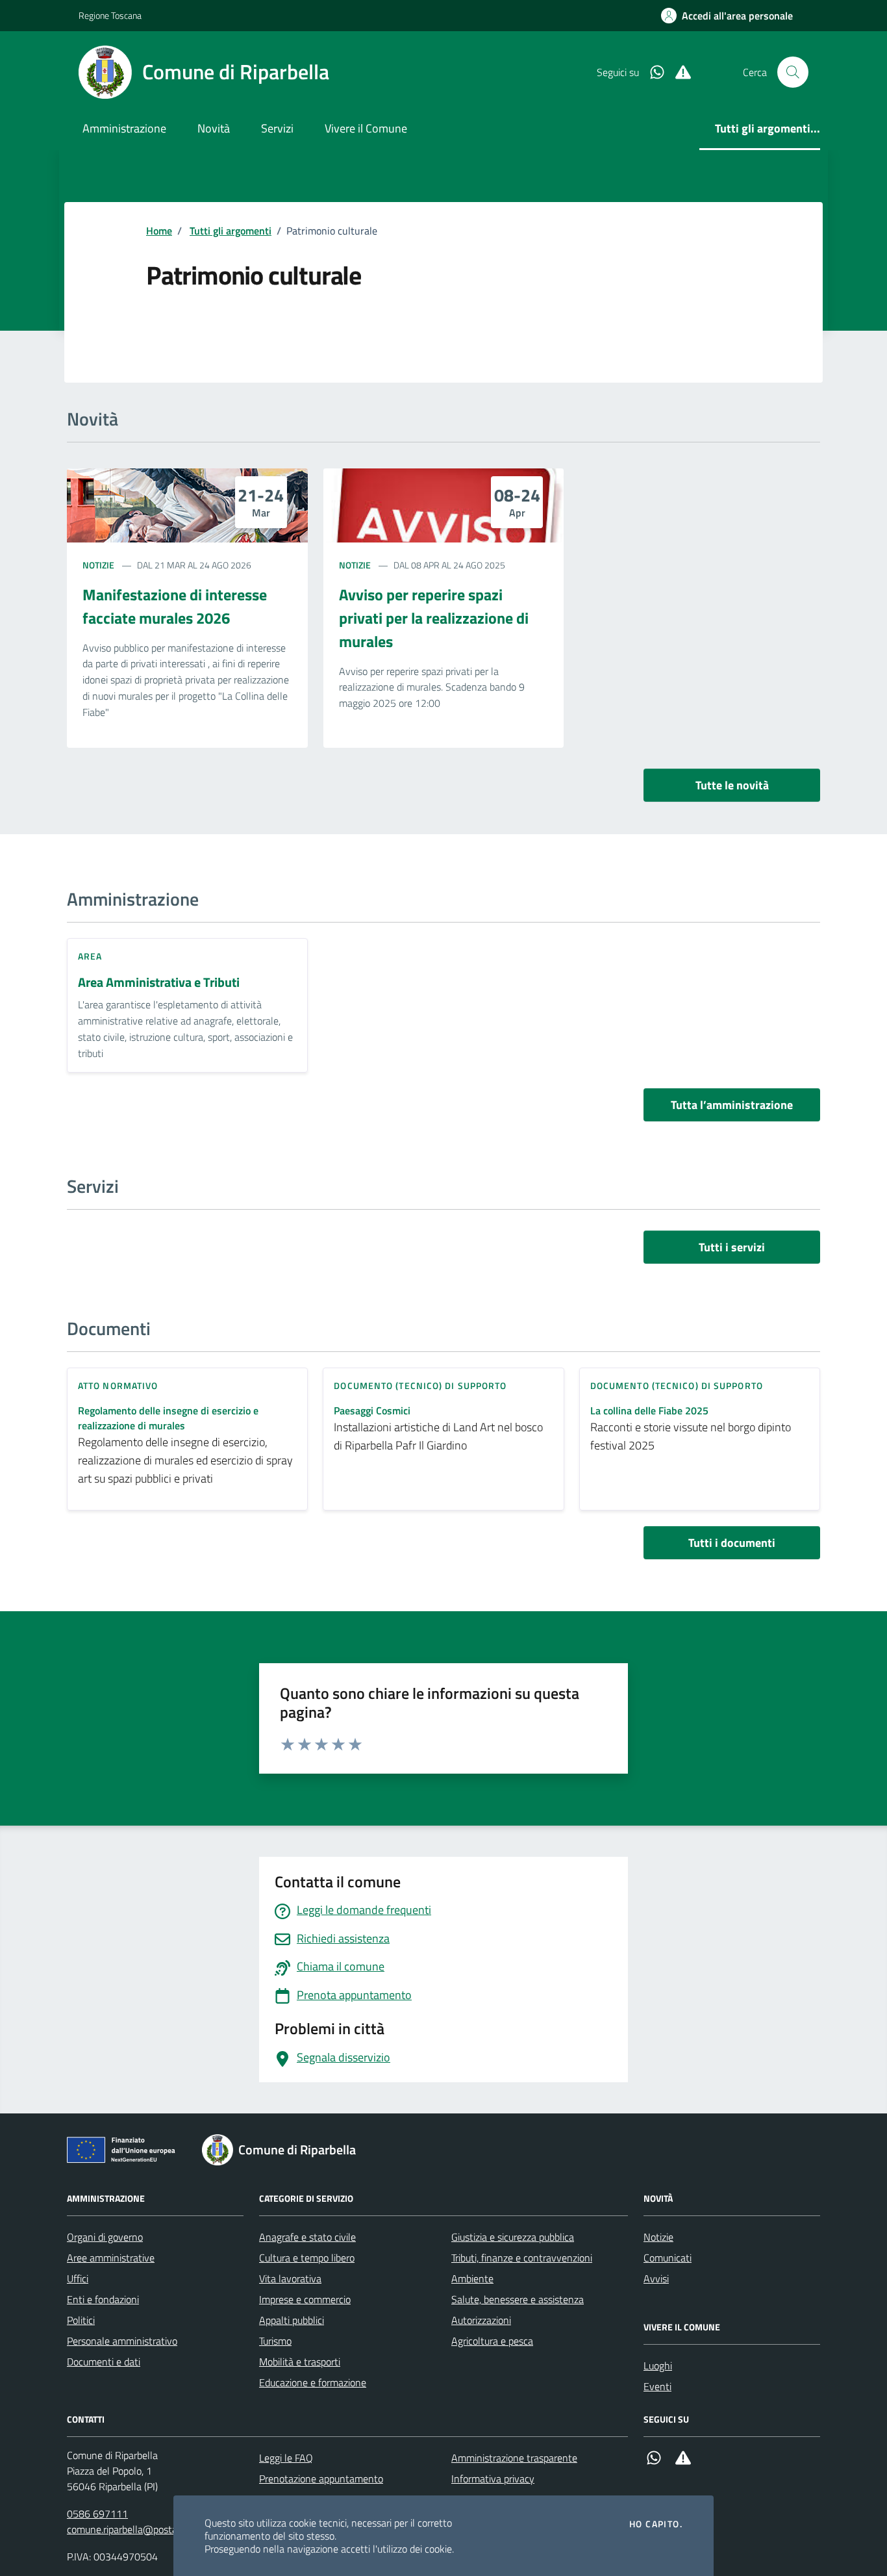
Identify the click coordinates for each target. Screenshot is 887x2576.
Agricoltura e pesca (492, 2341)
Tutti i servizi (732, 1247)
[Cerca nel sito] (793, 72)
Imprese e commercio (305, 2299)
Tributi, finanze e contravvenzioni (522, 2258)
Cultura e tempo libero (307, 2258)
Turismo (275, 2341)
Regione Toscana (110, 15)
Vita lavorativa (290, 2278)
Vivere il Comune (366, 128)
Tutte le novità (732, 785)
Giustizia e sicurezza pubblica (513, 2237)
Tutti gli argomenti (231, 231)
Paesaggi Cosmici (372, 1411)
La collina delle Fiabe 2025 (649, 1411)
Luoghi (658, 2366)
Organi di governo (105, 2237)
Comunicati (668, 2258)
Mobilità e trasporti (300, 2362)
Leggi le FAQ (286, 2458)
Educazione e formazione (313, 2382)
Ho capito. (656, 2524)
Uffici (78, 2278)
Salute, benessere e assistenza (518, 2299)
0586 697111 (97, 2514)
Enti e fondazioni (103, 2299)
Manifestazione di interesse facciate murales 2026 (175, 606)
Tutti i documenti (732, 1543)
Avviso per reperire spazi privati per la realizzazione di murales (434, 618)
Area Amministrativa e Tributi (159, 983)
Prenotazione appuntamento (321, 2479)
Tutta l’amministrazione (732, 1105)
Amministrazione (124, 128)
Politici (81, 2320)
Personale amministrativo (122, 2341)
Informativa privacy (493, 2479)
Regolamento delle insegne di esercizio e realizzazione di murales (168, 1418)
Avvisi (656, 2278)
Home (159, 231)
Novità (214, 128)
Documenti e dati (104, 2362)
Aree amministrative (111, 2258)
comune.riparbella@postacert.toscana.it (153, 2529)
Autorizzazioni (481, 2320)
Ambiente (472, 2278)
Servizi (277, 128)
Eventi (657, 2386)
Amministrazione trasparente (514, 2458)
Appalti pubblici (292, 2320)
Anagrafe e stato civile (307, 2237)
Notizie (98, 565)
